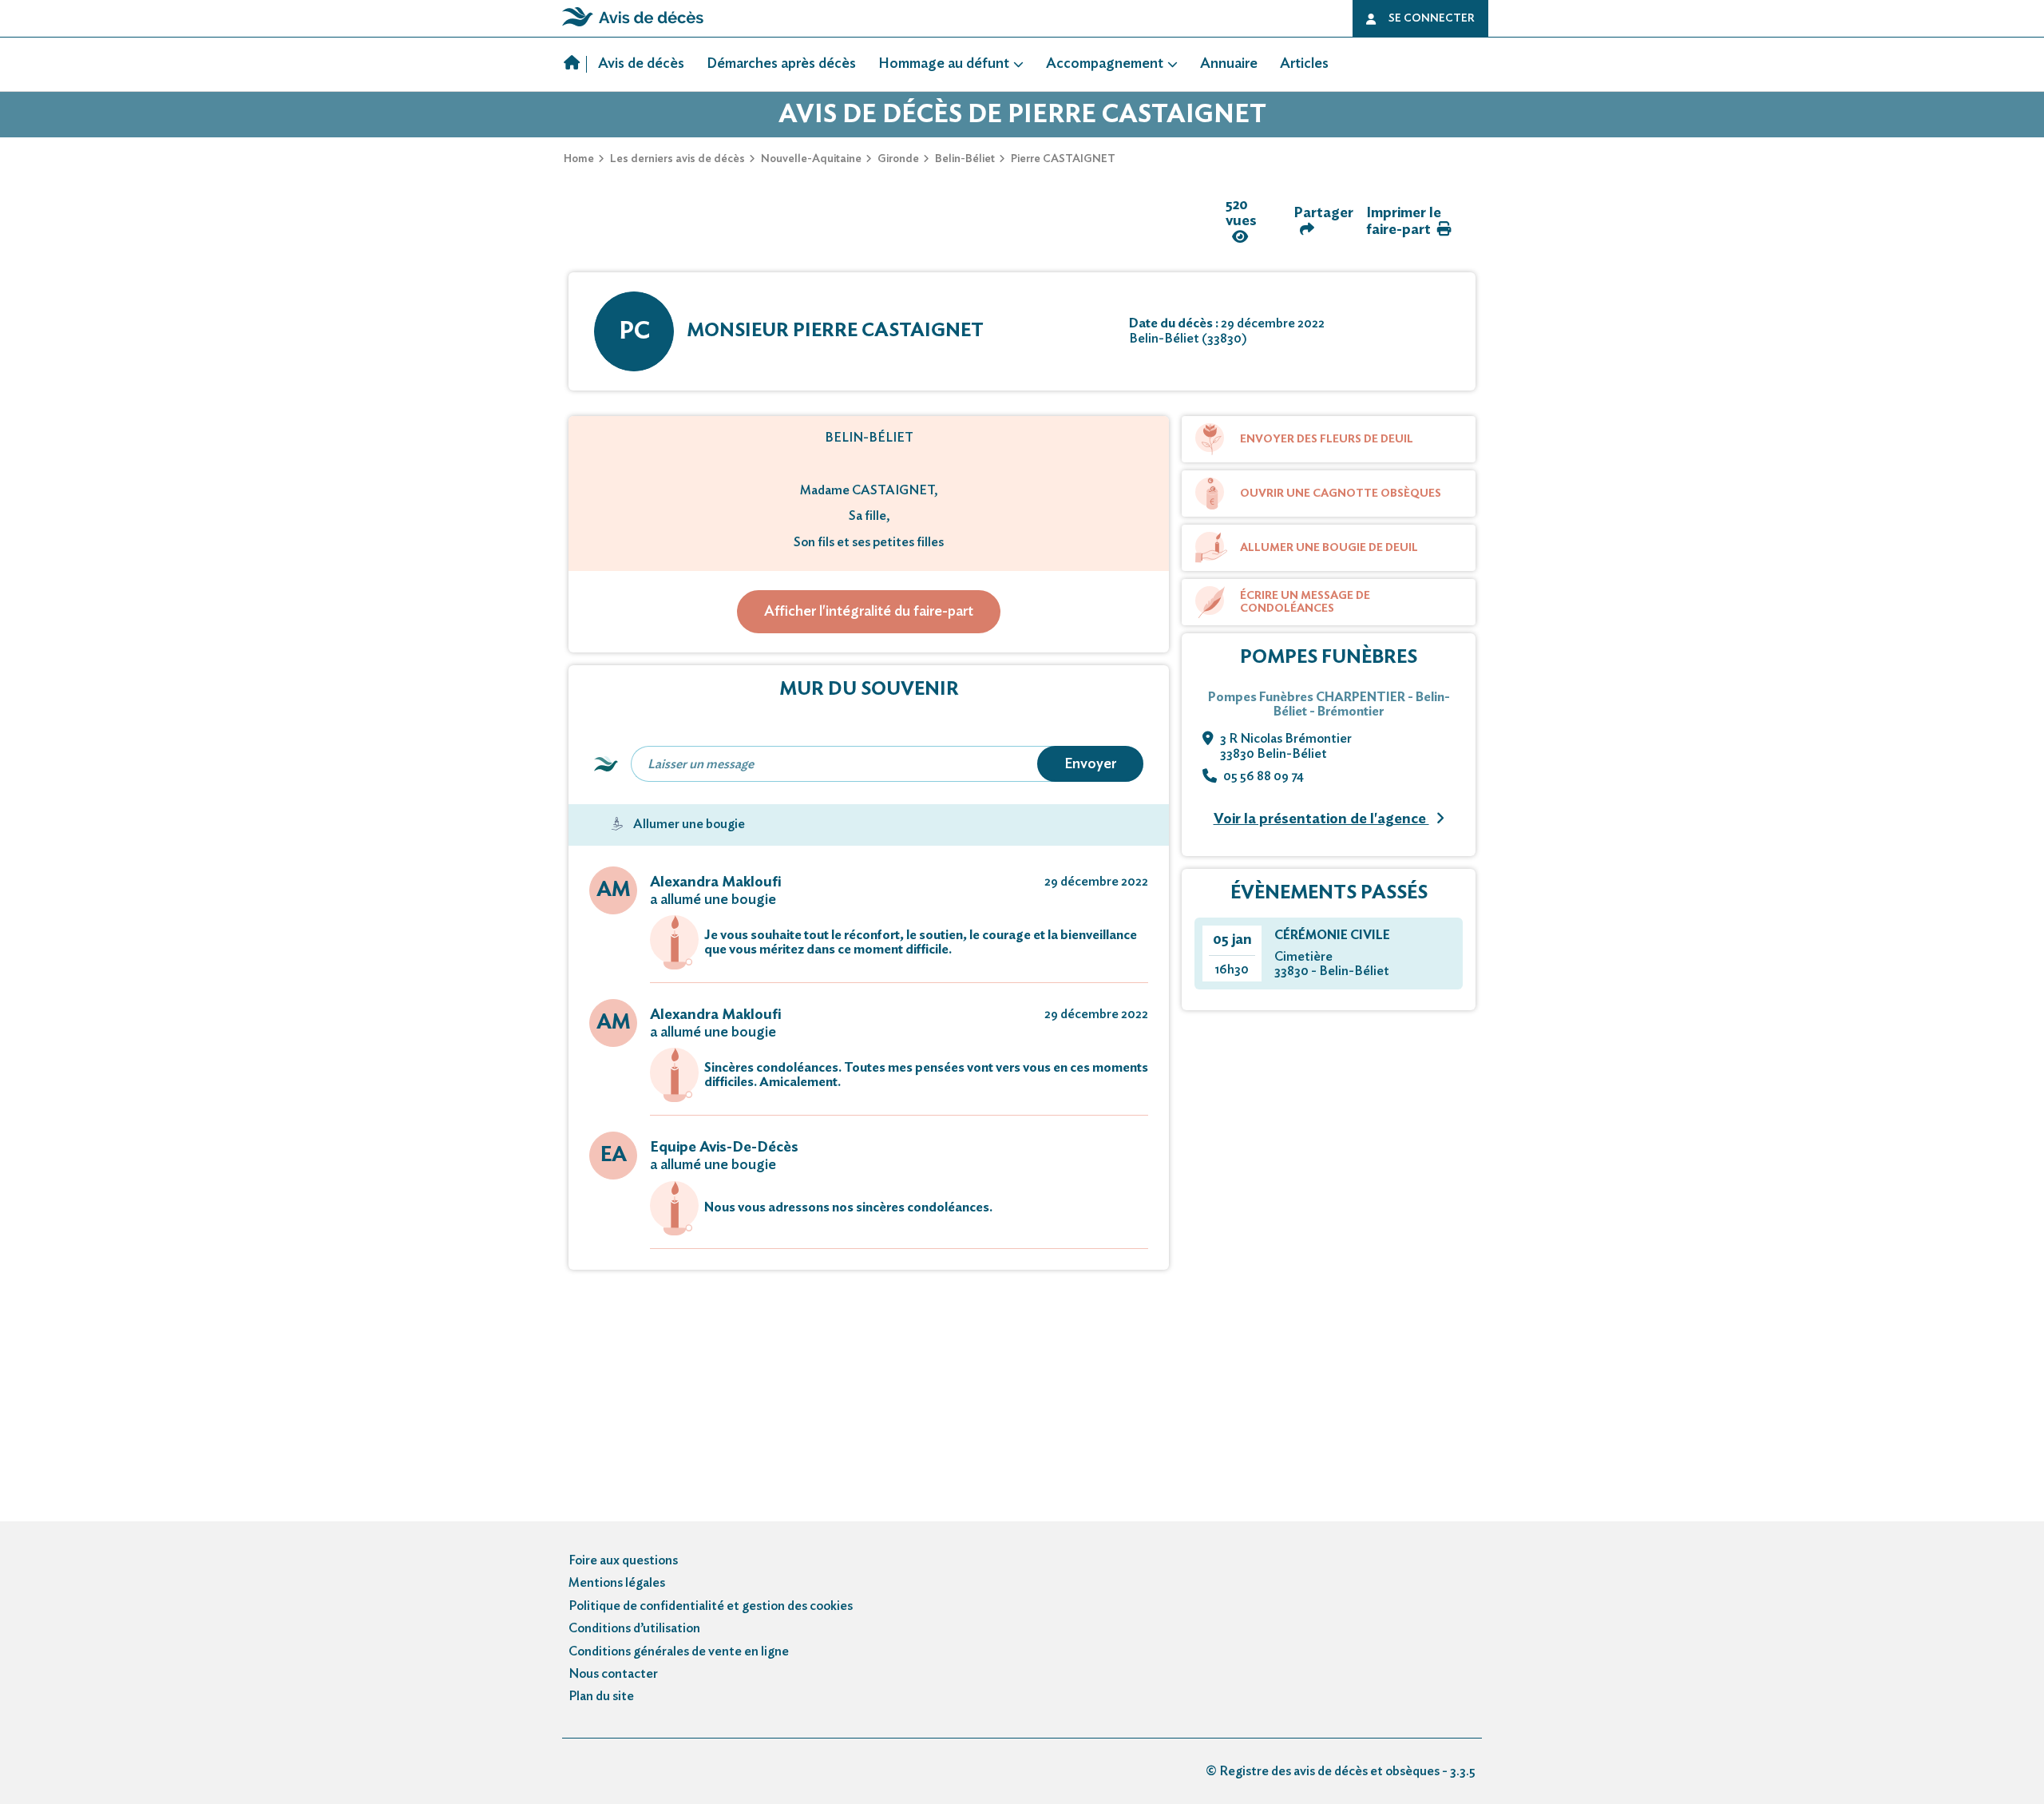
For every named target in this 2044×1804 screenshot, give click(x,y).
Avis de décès (641, 64)
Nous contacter (613, 1674)
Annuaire (1229, 64)
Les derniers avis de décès (677, 159)
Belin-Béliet (965, 159)
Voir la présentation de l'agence (1321, 819)
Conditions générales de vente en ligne (679, 1651)
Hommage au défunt (944, 64)
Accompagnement (1105, 64)
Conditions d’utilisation (634, 1628)
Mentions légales (617, 1583)
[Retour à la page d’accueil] (633, 26)
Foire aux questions (623, 1560)
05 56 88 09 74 (1264, 776)
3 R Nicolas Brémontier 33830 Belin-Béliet (1286, 746)
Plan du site (601, 1696)
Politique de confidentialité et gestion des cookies (711, 1606)
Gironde (898, 159)
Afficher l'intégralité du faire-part (869, 612)
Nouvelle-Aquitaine (811, 159)
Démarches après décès (781, 64)
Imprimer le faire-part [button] (1404, 222)
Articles (1304, 64)
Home (579, 159)
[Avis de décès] (575, 65)
